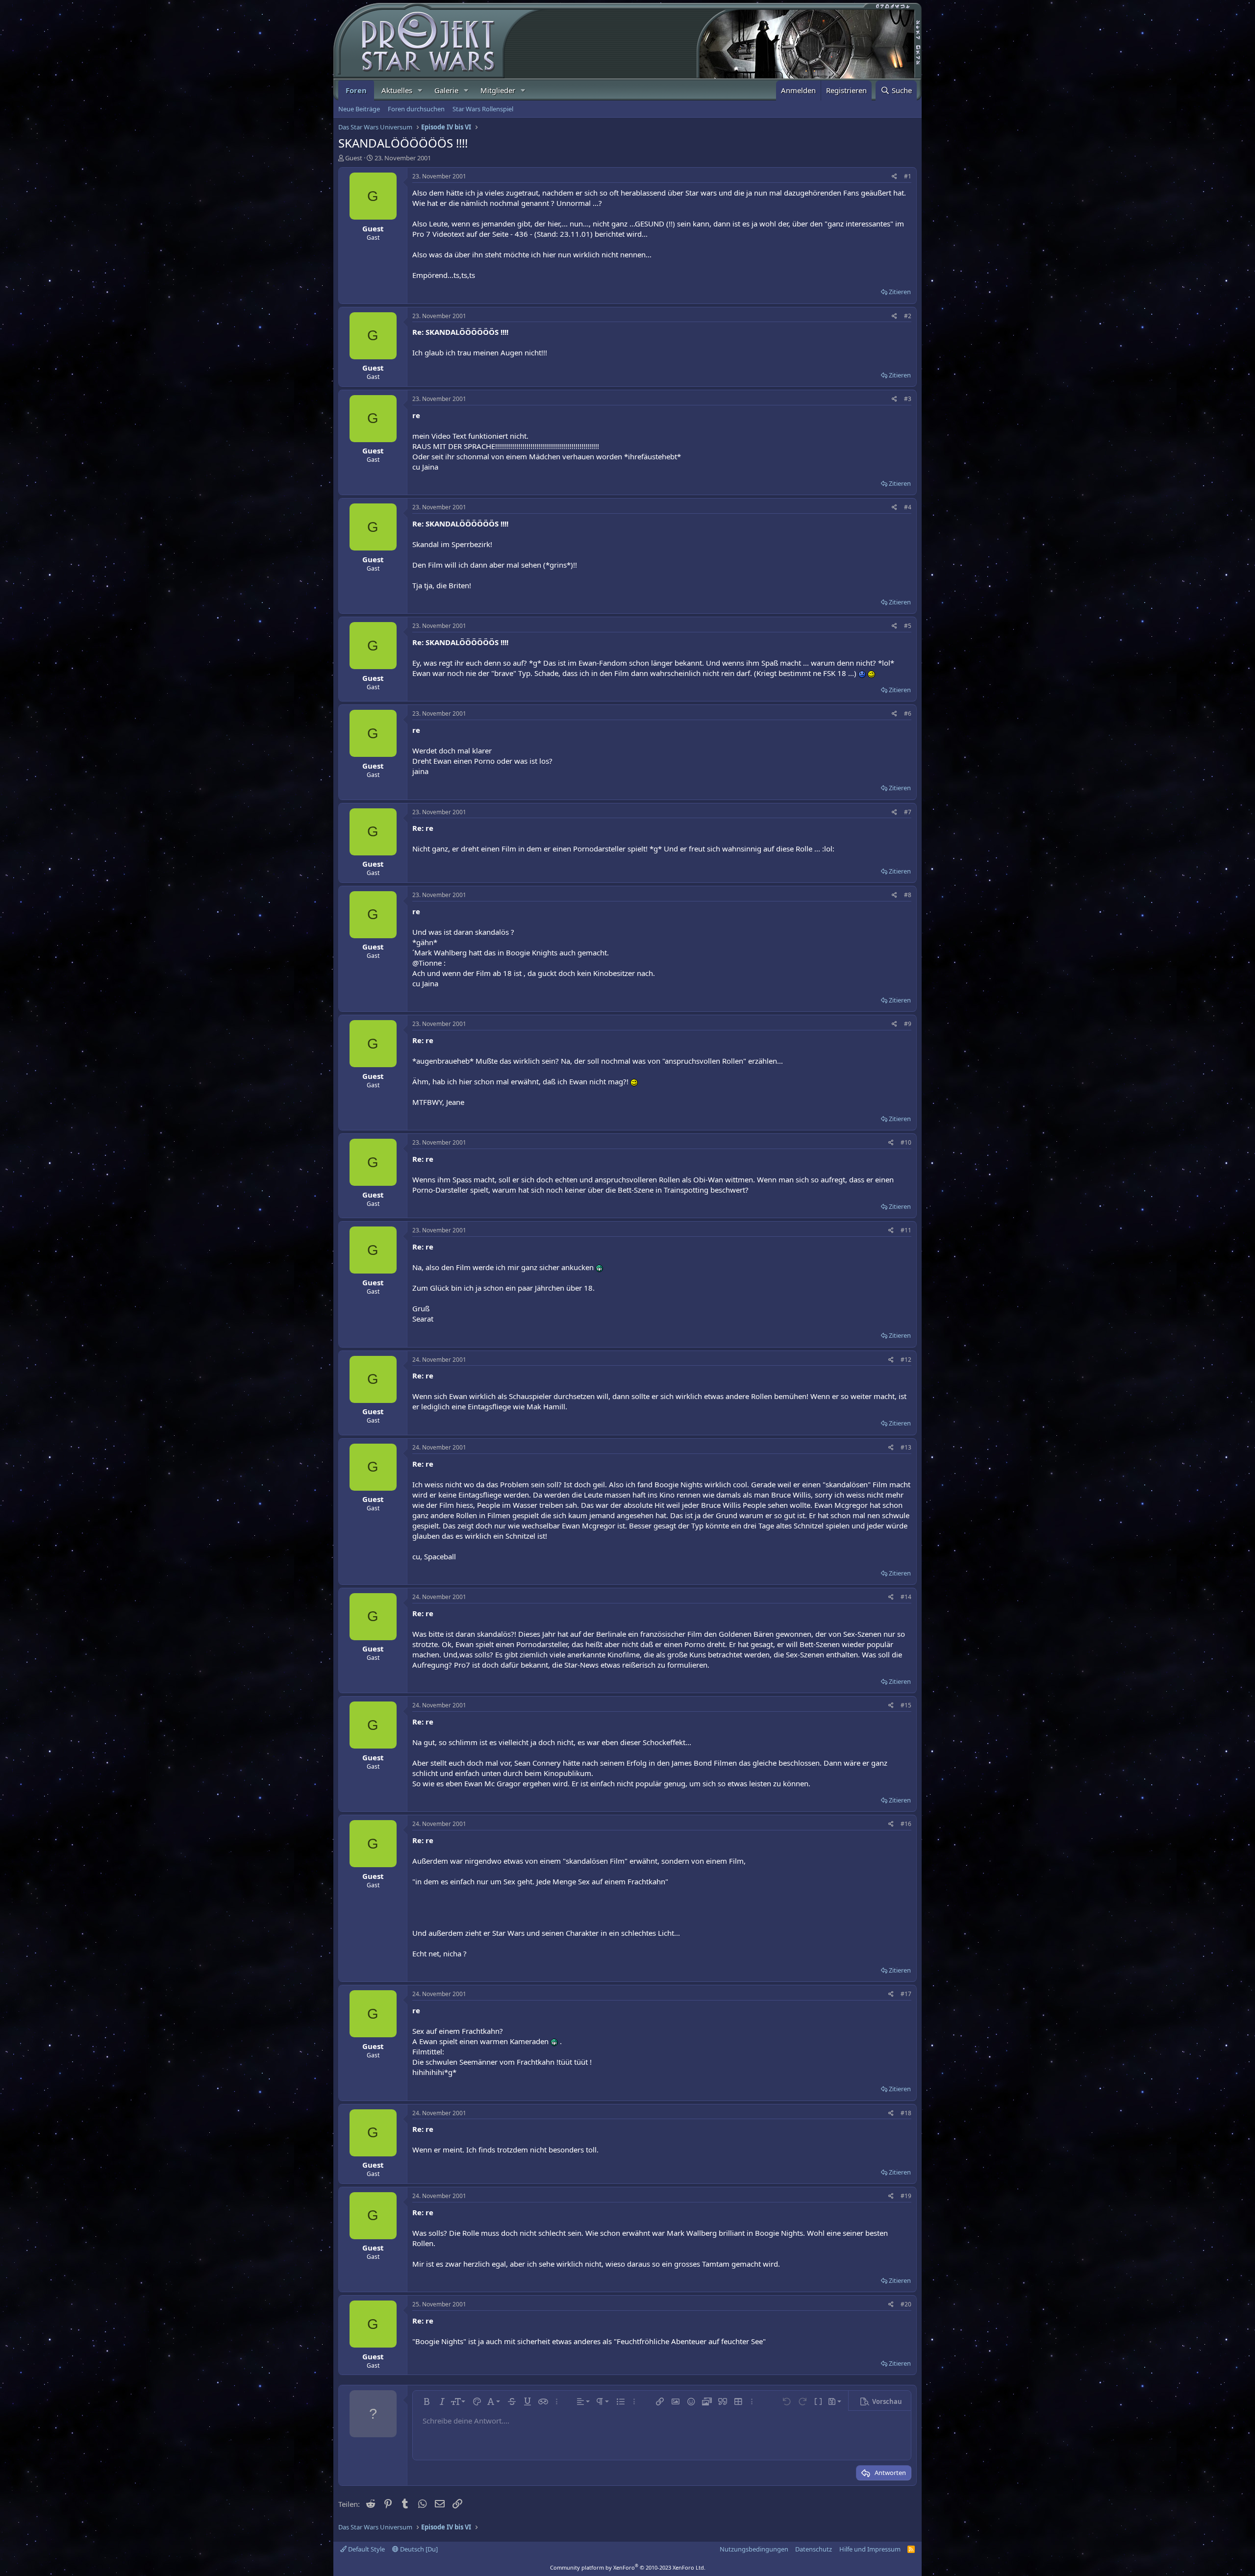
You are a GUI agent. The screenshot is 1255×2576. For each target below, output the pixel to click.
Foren (356, 90)
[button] (420, 90)
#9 (908, 1024)
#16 (906, 1824)
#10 (906, 1142)
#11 (906, 1230)
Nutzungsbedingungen (754, 2549)
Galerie (446, 90)
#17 (906, 1994)
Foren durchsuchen (416, 109)
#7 (908, 812)
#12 (906, 1360)
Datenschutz (814, 2549)
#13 (906, 1447)
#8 (908, 895)
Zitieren (900, 292)
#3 (908, 399)
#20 (906, 2304)
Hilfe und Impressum (870, 2549)
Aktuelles (397, 90)
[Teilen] (894, 177)
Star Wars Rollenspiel (483, 109)
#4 (908, 507)
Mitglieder (498, 90)
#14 (906, 1597)
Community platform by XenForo (628, 2567)
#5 (908, 626)
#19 (906, 2196)
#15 (906, 1705)
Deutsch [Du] (418, 2549)
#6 (908, 713)
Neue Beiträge (359, 109)
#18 (906, 2113)
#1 (908, 176)
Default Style (366, 2549)
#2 (908, 316)
